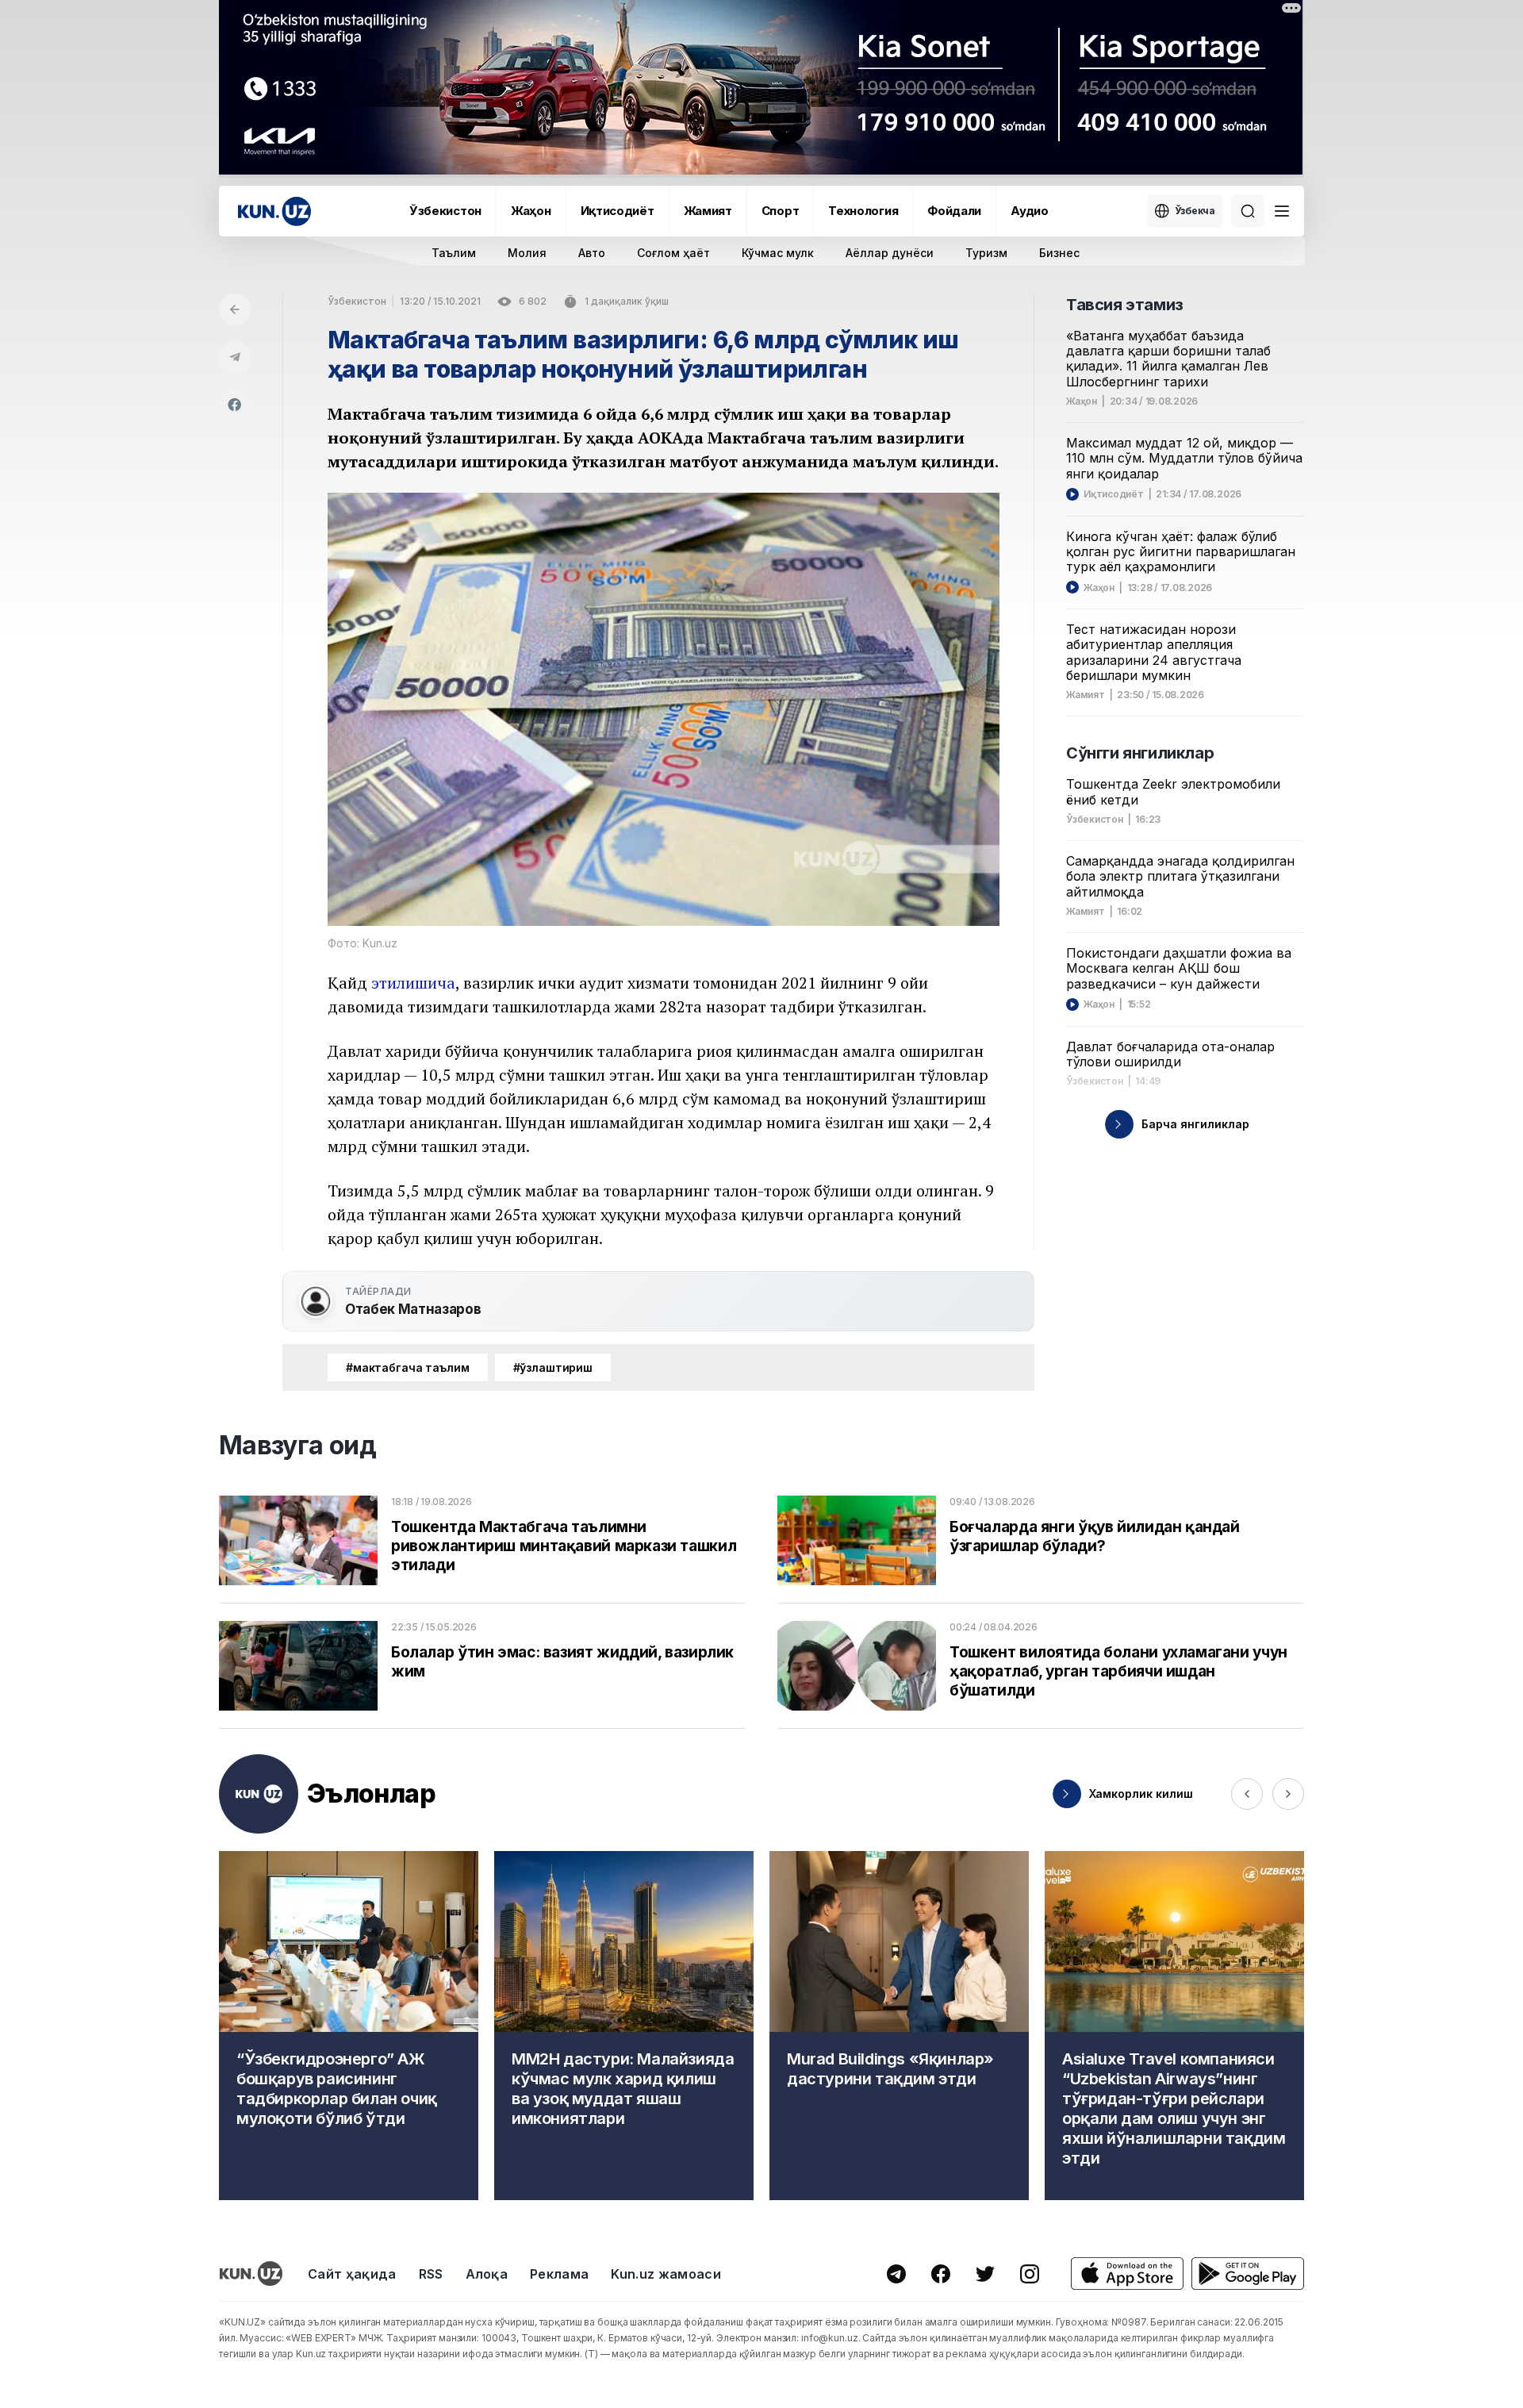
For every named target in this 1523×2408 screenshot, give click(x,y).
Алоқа (487, 2274)
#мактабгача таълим (408, 1367)
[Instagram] (1030, 2274)
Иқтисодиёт (618, 211)
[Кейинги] (1288, 1794)
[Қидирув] (1248, 211)
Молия (527, 253)
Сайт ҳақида (352, 2274)
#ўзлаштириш (553, 1367)
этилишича (413, 983)
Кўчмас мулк (778, 253)
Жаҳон (531, 211)
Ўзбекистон (445, 211)
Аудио (1030, 211)
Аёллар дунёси (890, 253)
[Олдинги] (1247, 1794)
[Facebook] (235, 405)
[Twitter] (985, 2274)
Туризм (986, 253)
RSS (431, 2274)
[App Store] (1127, 2274)
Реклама (559, 2274)
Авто (592, 253)
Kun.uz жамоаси (666, 2274)
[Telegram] (235, 357)
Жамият (708, 211)
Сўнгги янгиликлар (1140, 753)
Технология (863, 211)
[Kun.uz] (274, 211)
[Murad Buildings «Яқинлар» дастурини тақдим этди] (899, 2026)
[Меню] (1282, 211)
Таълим (454, 253)
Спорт (781, 211)
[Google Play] (1248, 2274)
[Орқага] (235, 309)
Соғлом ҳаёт (673, 253)
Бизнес (1059, 253)
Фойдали (954, 211)
